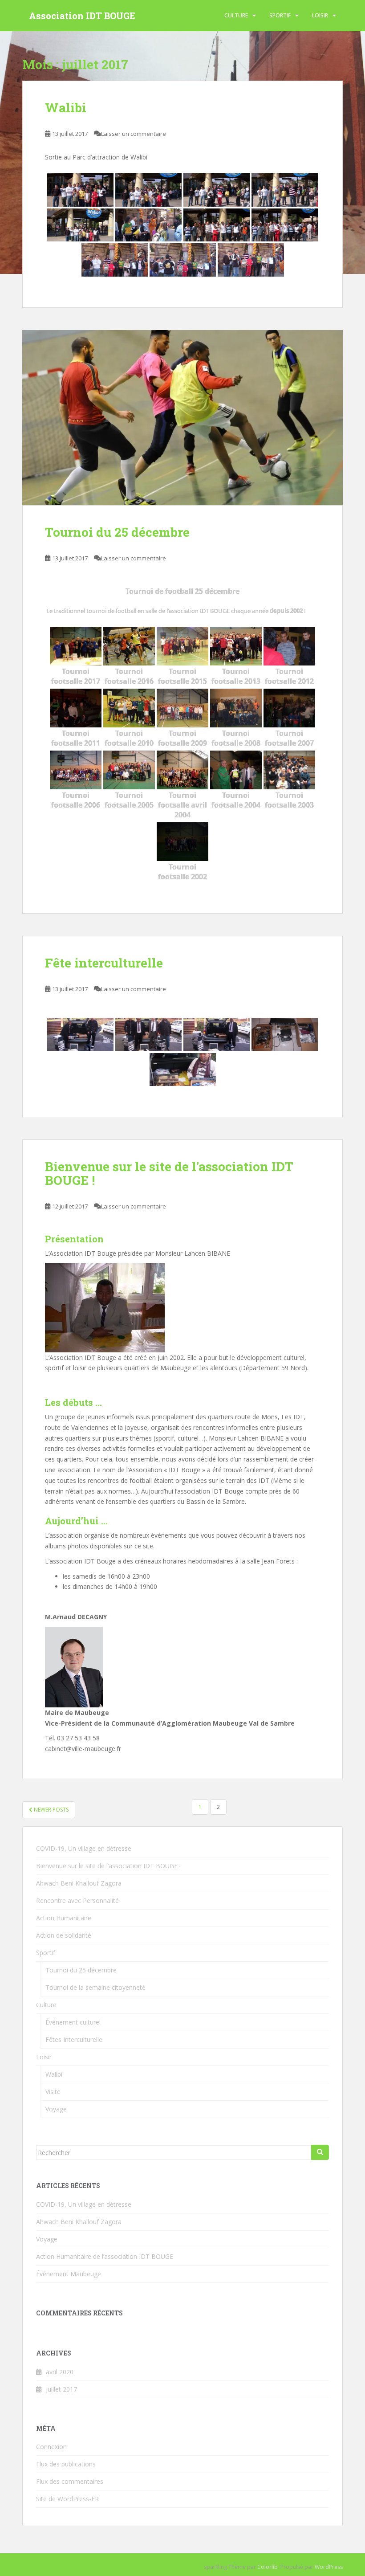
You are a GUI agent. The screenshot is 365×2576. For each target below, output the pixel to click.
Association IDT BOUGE (82, 16)
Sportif (280, 15)
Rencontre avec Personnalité (77, 1900)
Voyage (56, 2109)
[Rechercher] (320, 2152)
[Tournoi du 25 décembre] (182, 418)
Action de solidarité (64, 1935)
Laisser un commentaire (134, 134)
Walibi (66, 108)
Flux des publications (66, 2464)
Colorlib (268, 2567)
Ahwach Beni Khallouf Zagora (79, 1883)
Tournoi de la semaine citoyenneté (95, 1987)
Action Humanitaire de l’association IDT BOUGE (105, 2256)
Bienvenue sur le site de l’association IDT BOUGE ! (169, 1173)
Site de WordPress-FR (67, 2499)
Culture (236, 15)
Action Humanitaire (64, 1918)
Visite (53, 2092)
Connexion (51, 2447)
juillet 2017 (61, 2389)
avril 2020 (60, 2372)
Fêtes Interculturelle (74, 2039)
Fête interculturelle (104, 963)
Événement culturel (73, 2022)
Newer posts (51, 1810)
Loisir (320, 15)
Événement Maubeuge (69, 2274)
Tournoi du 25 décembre (117, 532)
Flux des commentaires (70, 2481)
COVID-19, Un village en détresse (84, 1848)
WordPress (329, 2567)
